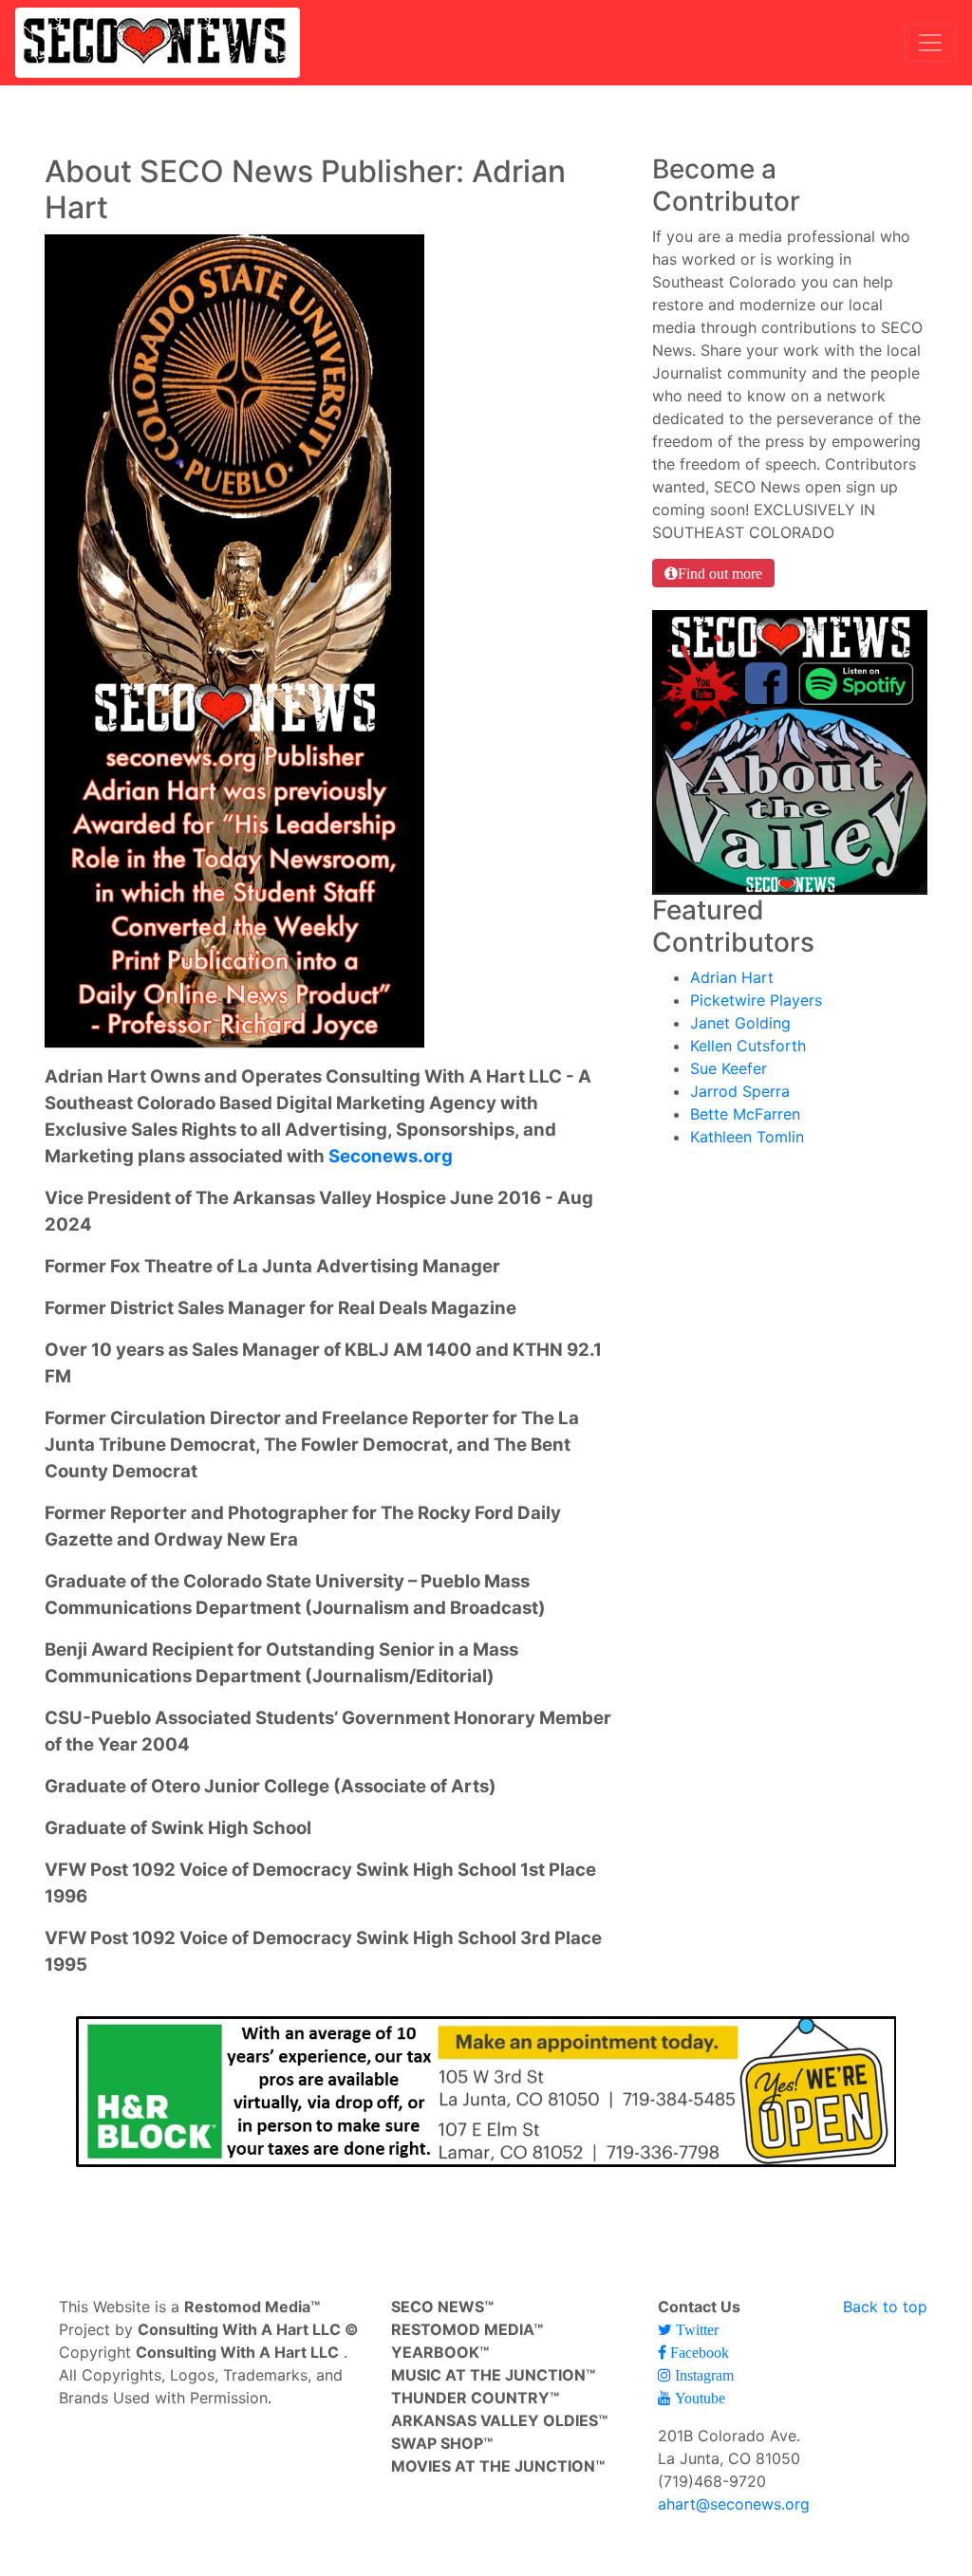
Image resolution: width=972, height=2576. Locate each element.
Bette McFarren (745, 1114)
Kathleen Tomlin (747, 1137)
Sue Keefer (729, 1068)
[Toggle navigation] (930, 43)
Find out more (720, 573)
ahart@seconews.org (734, 2504)
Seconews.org (391, 1156)
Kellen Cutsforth (748, 1046)
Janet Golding (740, 1023)
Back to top (885, 2307)
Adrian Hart (732, 977)
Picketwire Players (756, 1000)
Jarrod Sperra (740, 1091)
